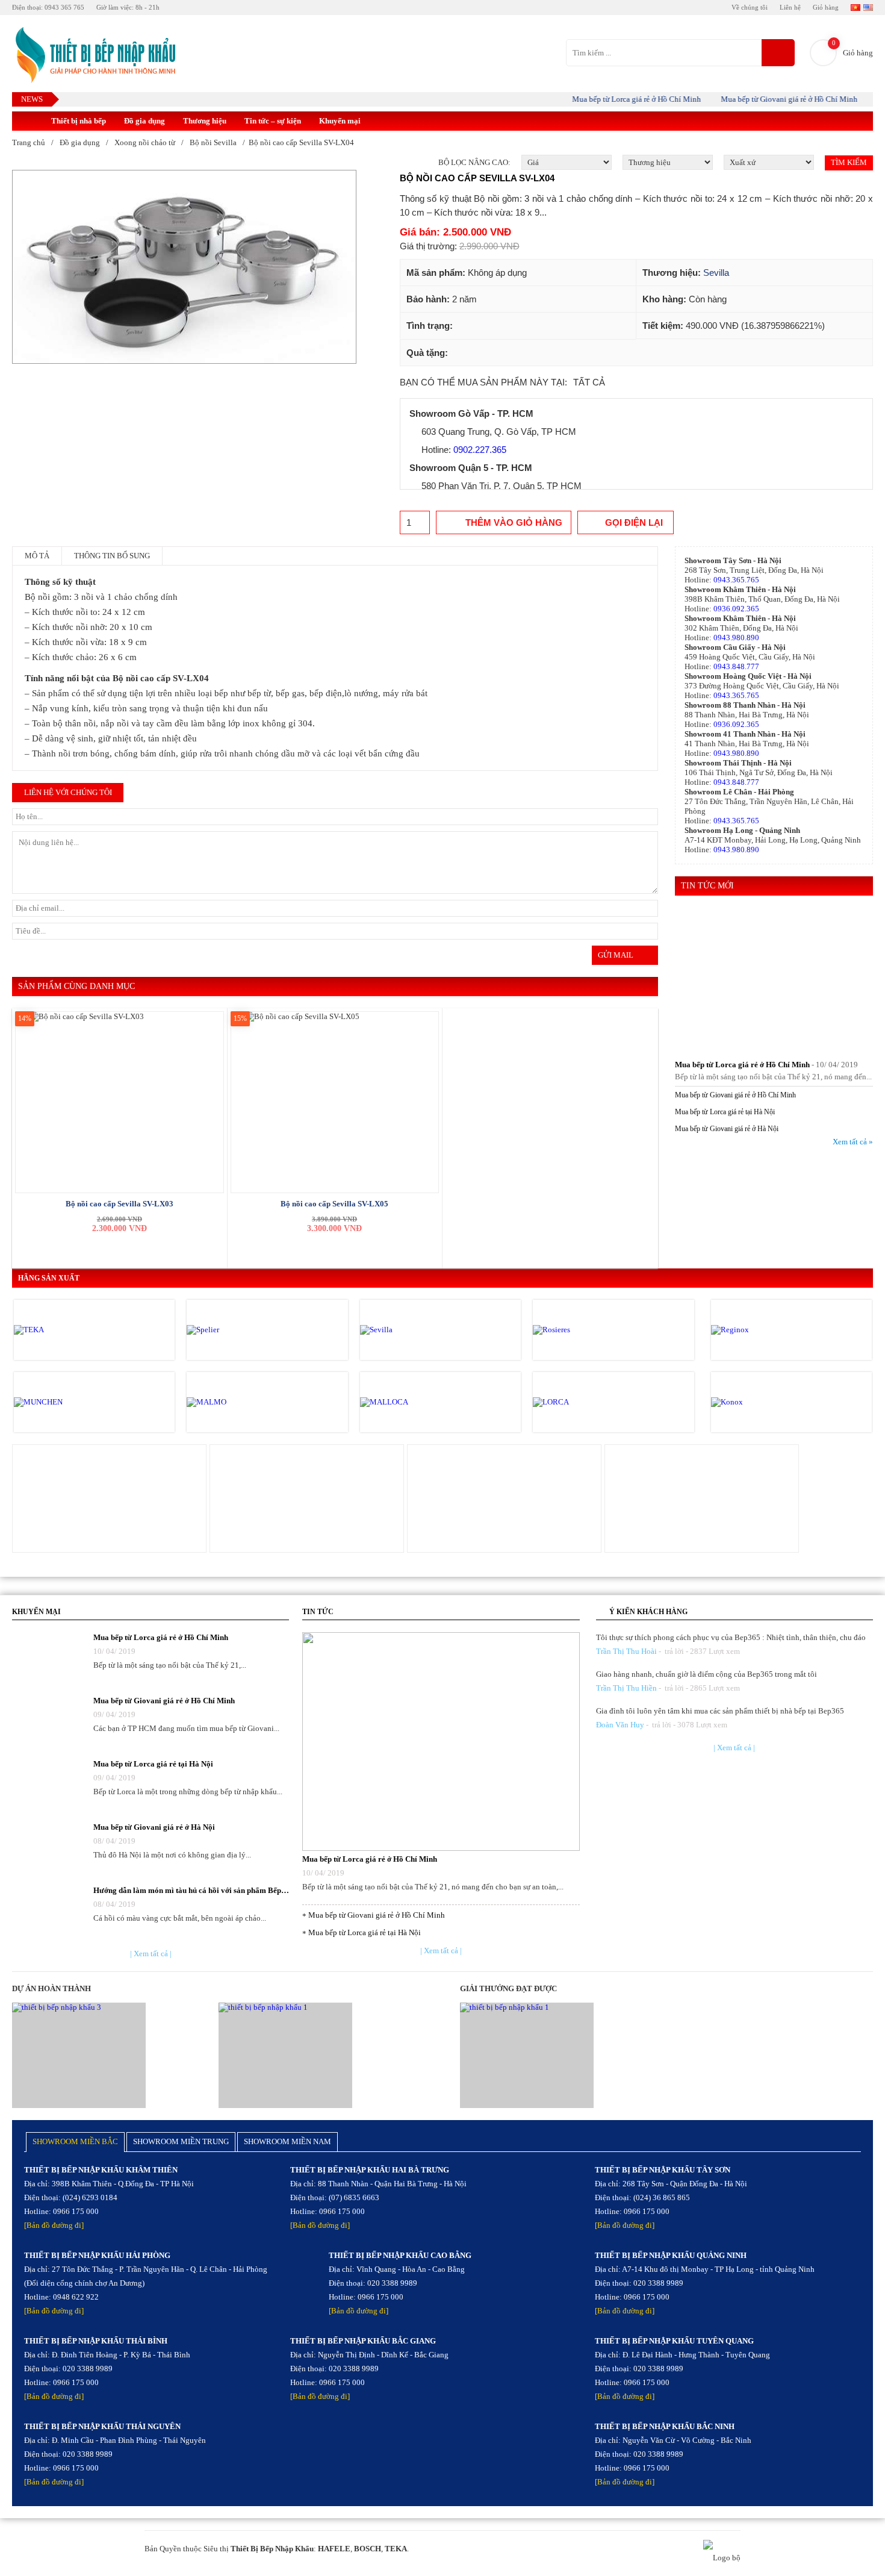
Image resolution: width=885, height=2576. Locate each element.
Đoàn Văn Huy (620, 1725)
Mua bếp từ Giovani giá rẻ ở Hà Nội (727, 1129)
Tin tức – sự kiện (273, 121)
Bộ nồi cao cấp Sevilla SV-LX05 (334, 1204)
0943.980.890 (736, 638)
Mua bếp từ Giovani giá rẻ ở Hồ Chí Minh (764, 99)
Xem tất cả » (853, 1142)
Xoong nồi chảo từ (145, 142)
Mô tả (37, 556)
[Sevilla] (411, 1330)
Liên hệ (790, 7)
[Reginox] (762, 1330)
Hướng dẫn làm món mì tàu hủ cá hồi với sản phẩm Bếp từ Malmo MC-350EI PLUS (191, 1890)
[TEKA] (65, 1330)
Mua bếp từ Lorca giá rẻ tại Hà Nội (725, 1112)
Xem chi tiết (109, 1497)
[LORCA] (584, 1402)
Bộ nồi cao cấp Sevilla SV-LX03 (120, 1204)
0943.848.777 (736, 666)
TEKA (396, 2549)
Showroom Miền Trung (181, 2141)
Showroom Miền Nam (287, 2141)
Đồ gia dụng (144, 121)
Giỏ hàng (826, 7)
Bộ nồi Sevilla (213, 142)
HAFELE (334, 2549)
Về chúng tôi (750, 7)
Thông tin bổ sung (112, 556)
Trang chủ (29, 142)
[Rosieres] (584, 1330)
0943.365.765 (736, 580)
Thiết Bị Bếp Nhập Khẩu (272, 2549)
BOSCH (368, 2549)
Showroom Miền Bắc (75, 2141)
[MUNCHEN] (65, 1402)
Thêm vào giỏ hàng (514, 522)
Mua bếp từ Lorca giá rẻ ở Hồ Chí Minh (612, 99)
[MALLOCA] (411, 1402)
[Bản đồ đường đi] (54, 2225)
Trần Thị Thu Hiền (626, 1688)
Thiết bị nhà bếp (79, 121)
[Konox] (762, 1402)
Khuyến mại (340, 121)
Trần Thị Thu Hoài (626, 1651)
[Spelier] (238, 1330)
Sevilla (716, 273)
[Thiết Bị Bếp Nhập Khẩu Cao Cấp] (94, 56)
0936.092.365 (736, 609)
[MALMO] (238, 1402)
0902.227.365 (480, 450)
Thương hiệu (205, 121)
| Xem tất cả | (151, 1954)
